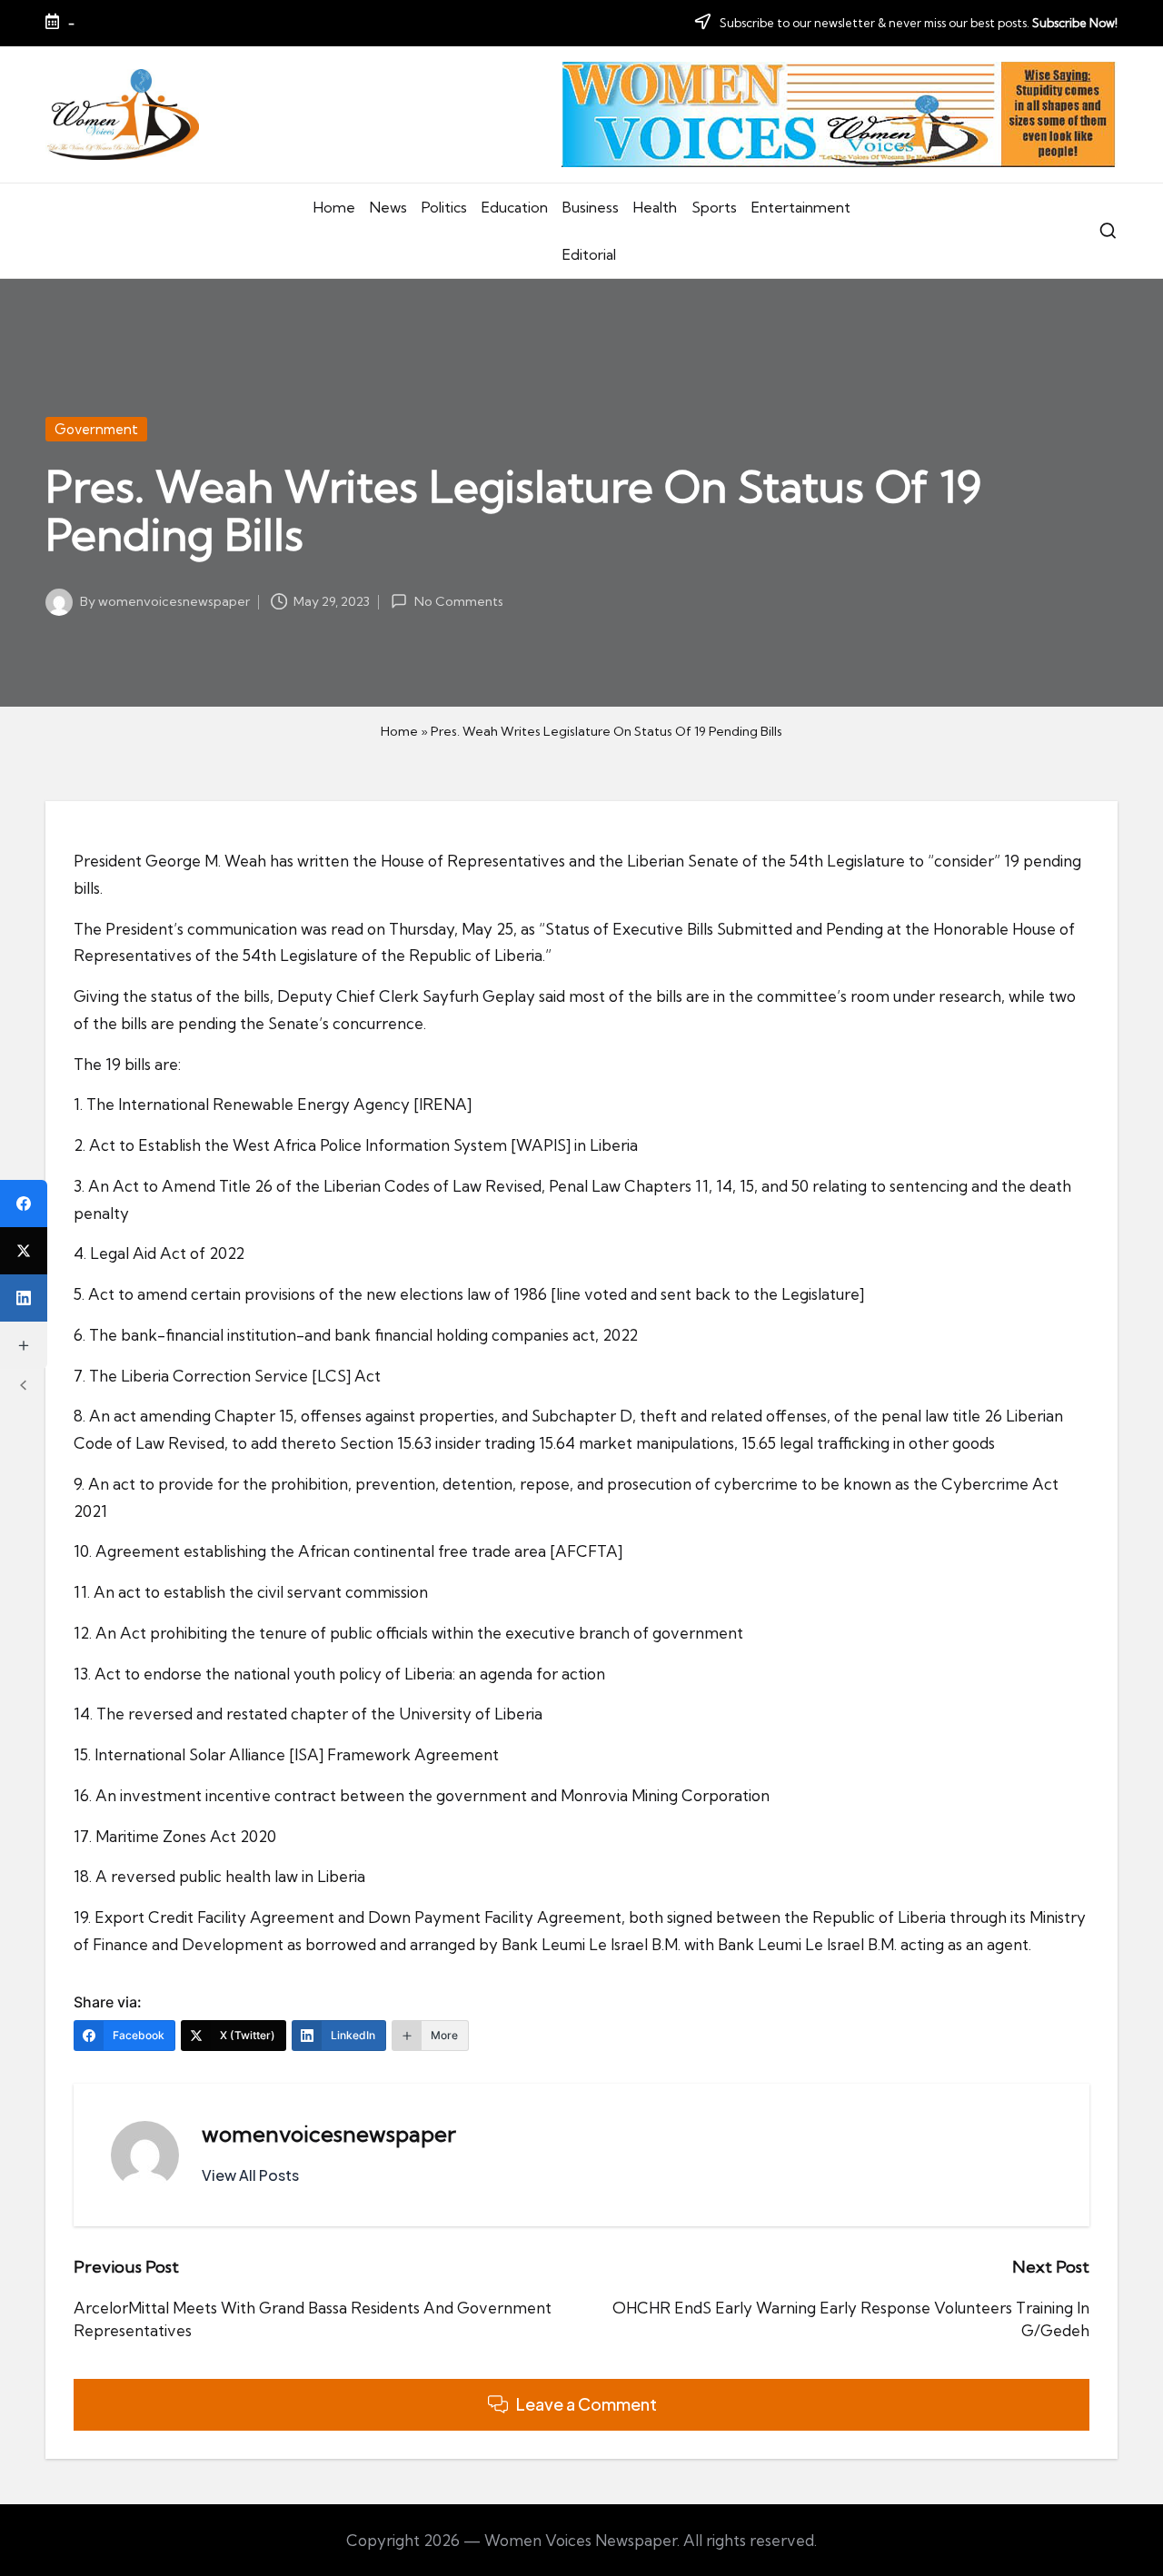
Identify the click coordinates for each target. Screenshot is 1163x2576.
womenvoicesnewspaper (329, 2134)
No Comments (458, 601)
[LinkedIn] (24, 1298)
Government (96, 429)
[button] (250, 2175)
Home (399, 731)
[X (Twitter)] (24, 1251)
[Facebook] (24, 1204)
